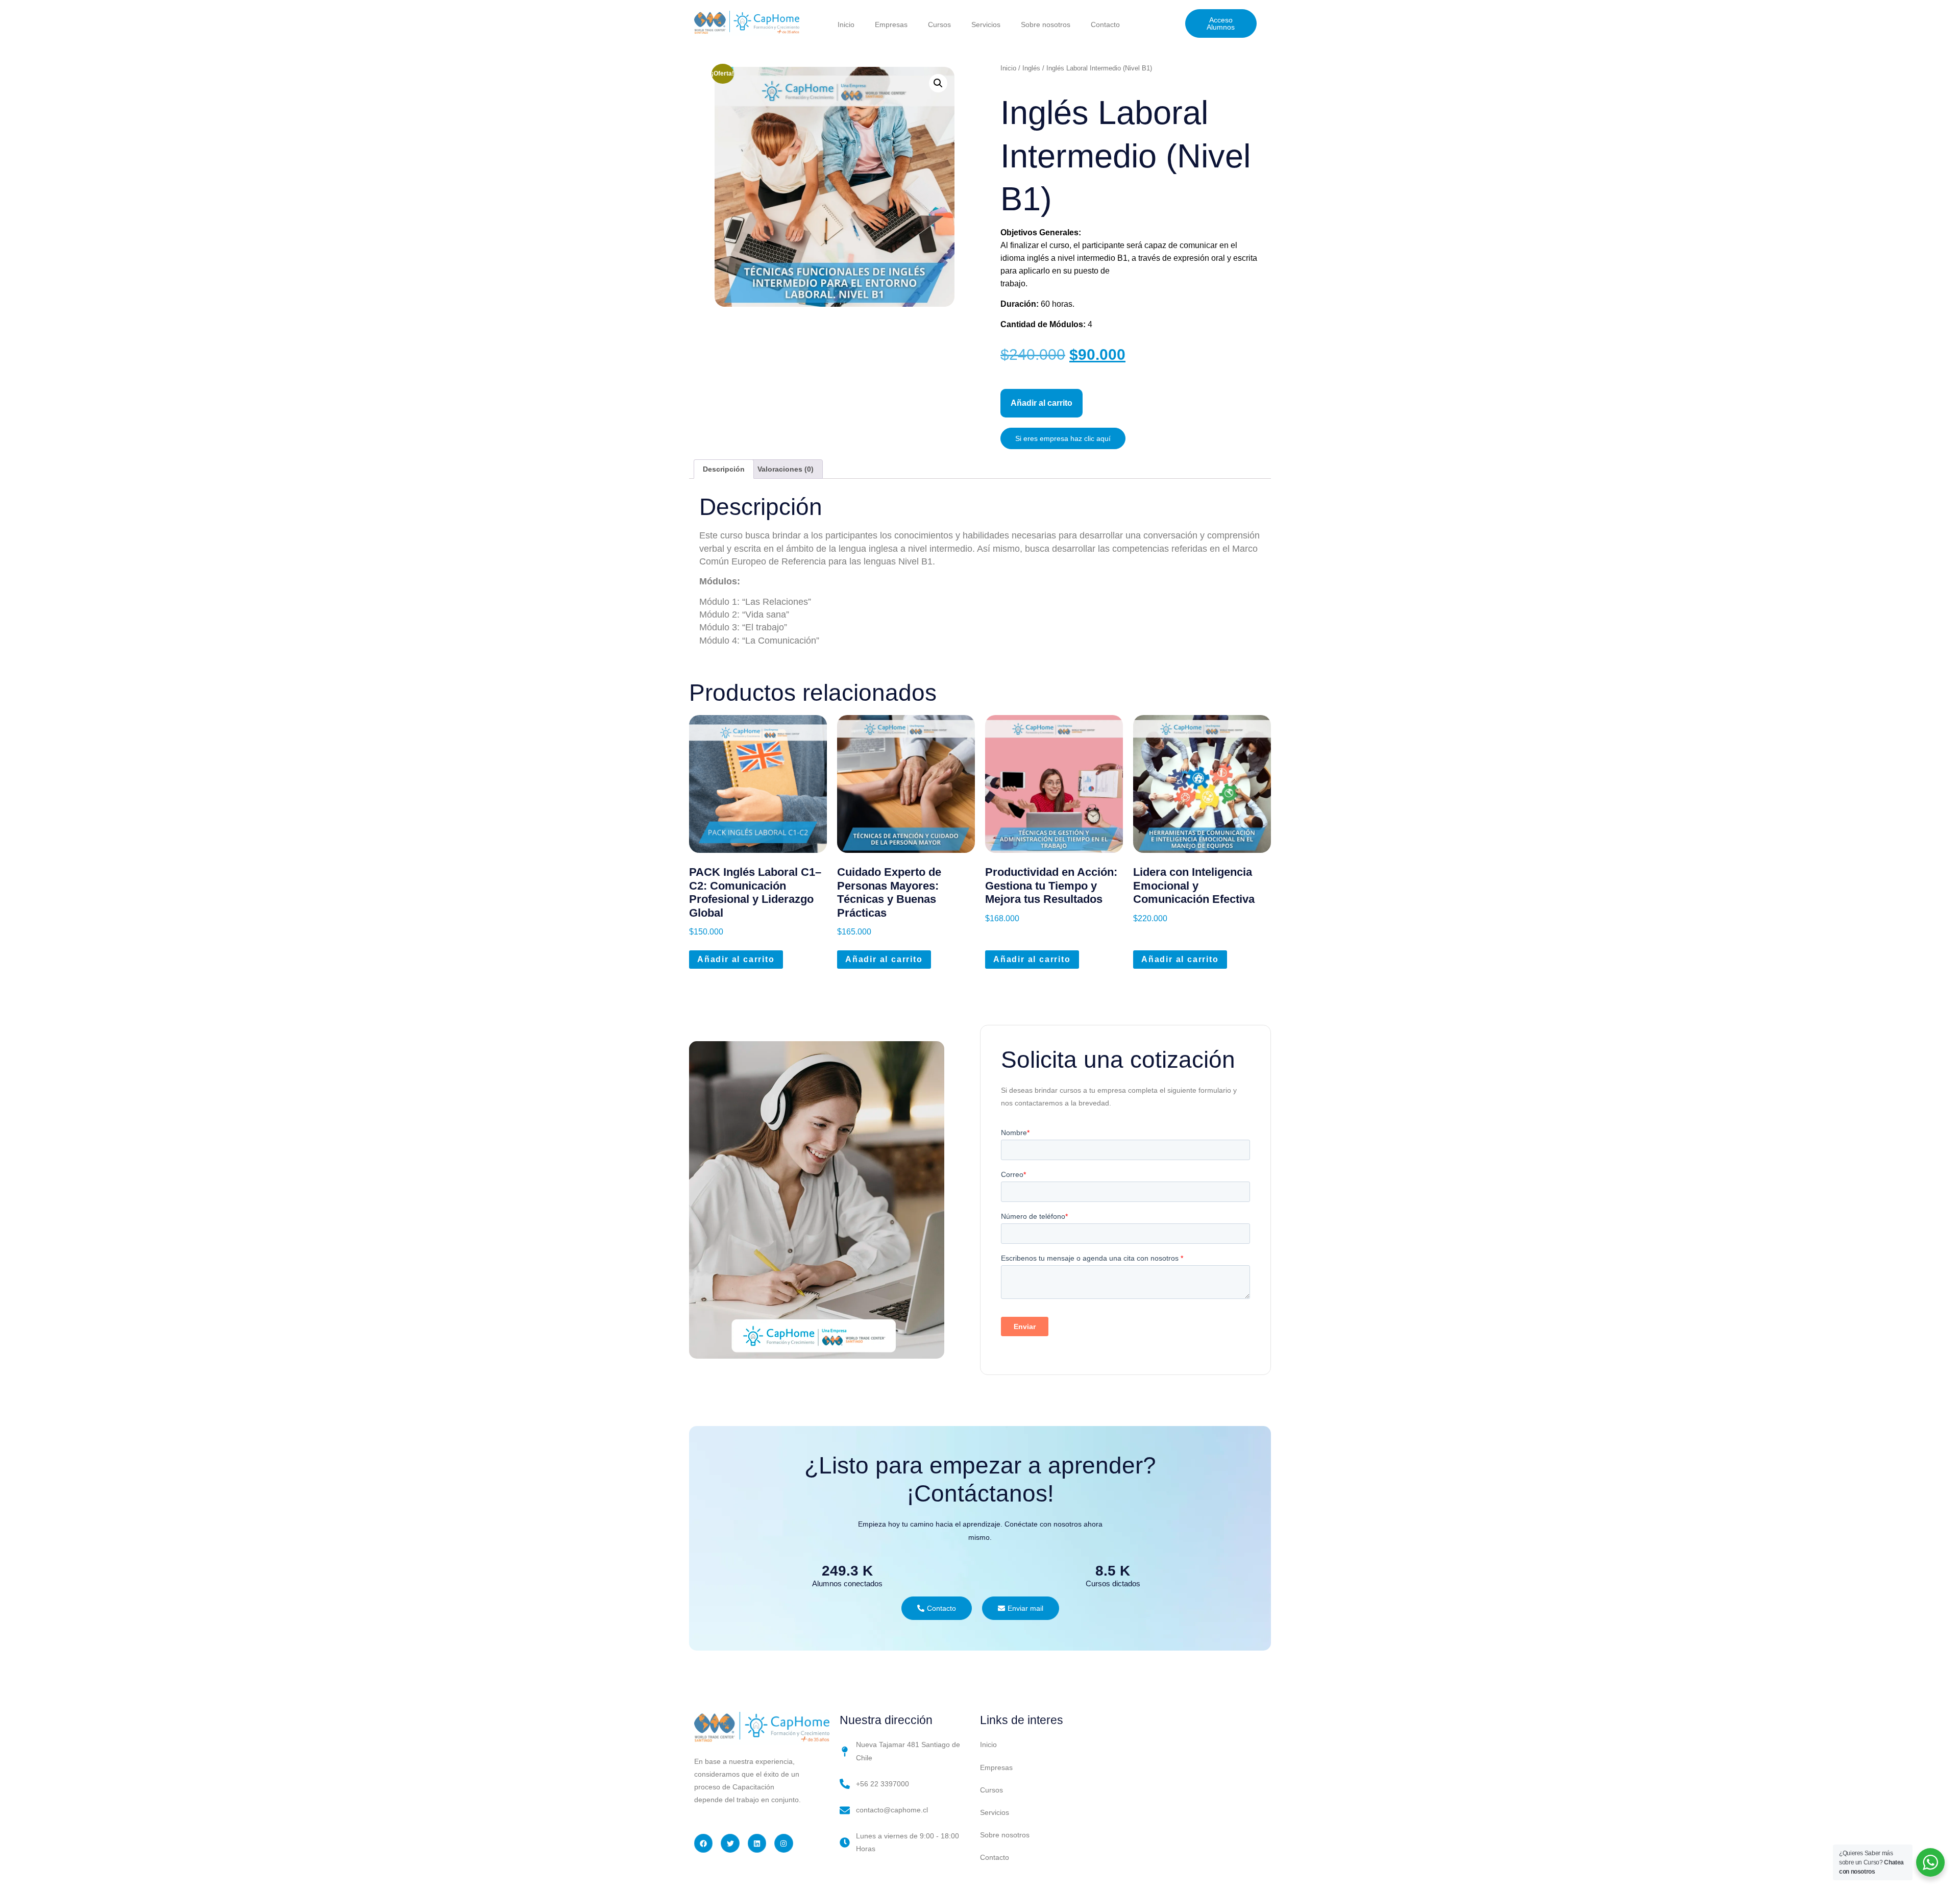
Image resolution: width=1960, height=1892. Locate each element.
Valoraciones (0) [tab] (786, 469)
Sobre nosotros (1046, 24)
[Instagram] (783, 1843)
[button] (938, 83)
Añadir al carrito (1042, 403)
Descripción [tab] (724, 469)
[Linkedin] (757, 1843)
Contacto (1105, 24)
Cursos (939, 24)
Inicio (846, 24)
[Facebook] (703, 1843)
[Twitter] (730, 1843)
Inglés (1031, 68)
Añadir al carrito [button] (736, 959)
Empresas (891, 24)
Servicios (986, 24)
